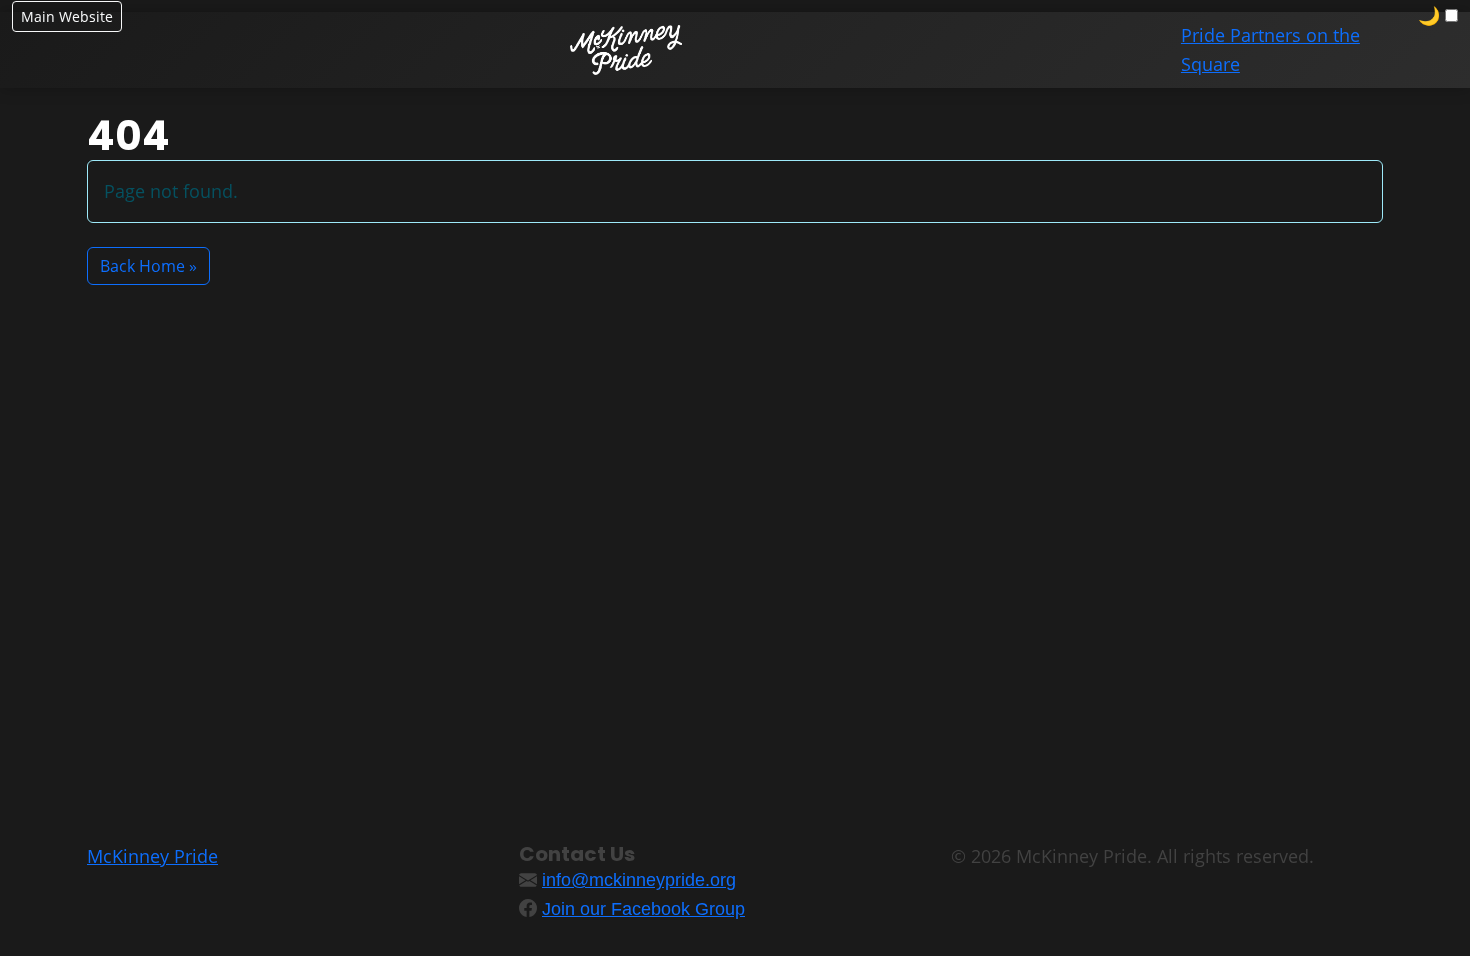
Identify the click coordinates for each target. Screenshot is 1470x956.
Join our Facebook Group (643, 909)
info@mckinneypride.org (639, 880)
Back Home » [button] (148, 266)
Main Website (67, 16)
